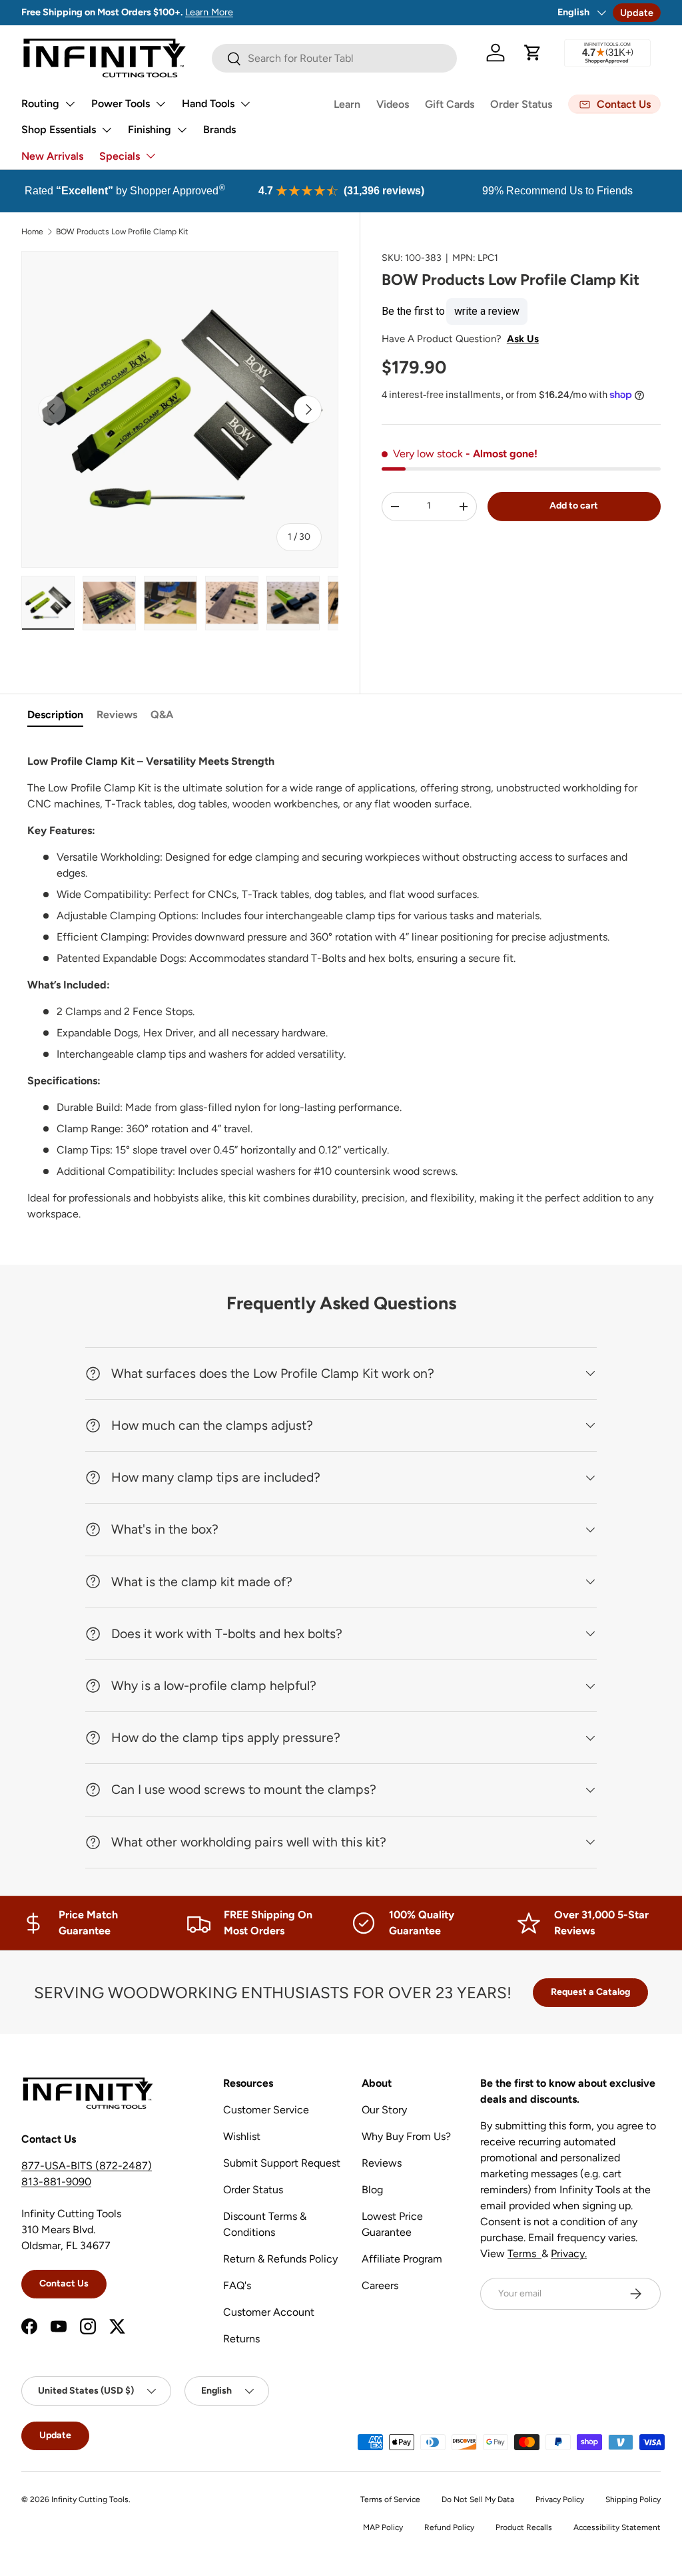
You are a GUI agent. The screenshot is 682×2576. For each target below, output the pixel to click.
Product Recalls (524, 2527)
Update (637, 13)
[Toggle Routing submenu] (70, 104)
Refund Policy (449, 2527)
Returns (241, 2339)
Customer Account (269, 2312)
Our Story (384, 2110)
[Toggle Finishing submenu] (182, 130)
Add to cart (574, 506)
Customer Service (266, 2110)
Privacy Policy (560, 2499)
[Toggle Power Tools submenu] (161, 104)
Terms (524, 2254)
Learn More (209, 12)
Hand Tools (208, 104)
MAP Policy (383, 2527)
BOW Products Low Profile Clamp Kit (122, 232)
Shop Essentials (59, 129)
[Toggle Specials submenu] (151, 156)
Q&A (162, 715)
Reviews (117, 715)
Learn (347, 104)
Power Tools (121, 104)
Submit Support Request (282, 2163)
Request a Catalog (590, 1992)
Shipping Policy (633, 2499)
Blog (372, 2190)
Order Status (521, 104)
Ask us (523, 339)
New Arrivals (52, 156)
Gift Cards (450, 104)
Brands (219, 129)
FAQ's (237, 2285)
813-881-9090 (56, 2182)
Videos (393, 104)
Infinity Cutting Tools (90, 2499)
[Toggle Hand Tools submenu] (245, 104)
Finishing (150, 129)
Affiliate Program (402, 2259)
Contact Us (64, 2283)
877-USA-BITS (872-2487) (87, 2166)
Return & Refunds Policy (280, 2259)
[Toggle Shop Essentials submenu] (107, 130)
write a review (487, 311)
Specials (120, 156)
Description (55, 715)
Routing (40, 104)
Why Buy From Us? (406, 2136)
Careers (380, 2285)
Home (32, 232)
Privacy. (569, 2254)
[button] (533, 53)
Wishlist (242, 2136)
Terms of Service (390, 2499)
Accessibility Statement (617, 2527)
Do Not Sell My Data (478, 2499)
